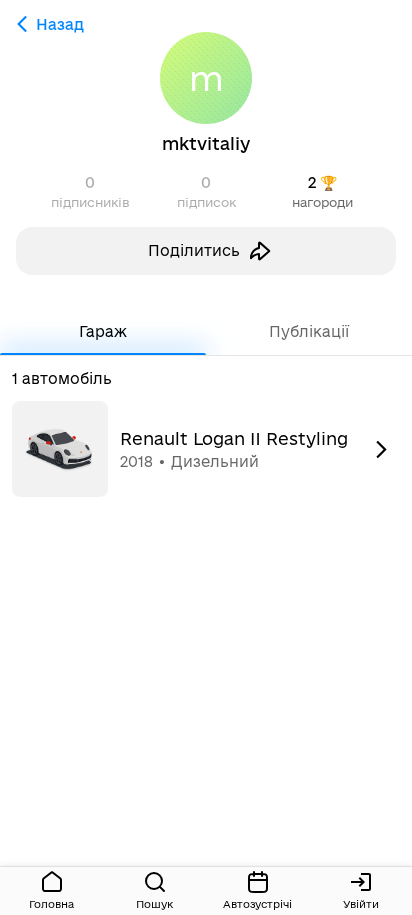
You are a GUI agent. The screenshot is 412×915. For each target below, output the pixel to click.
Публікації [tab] (309, 331)
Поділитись (194, 250)
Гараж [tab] (103, 331)
